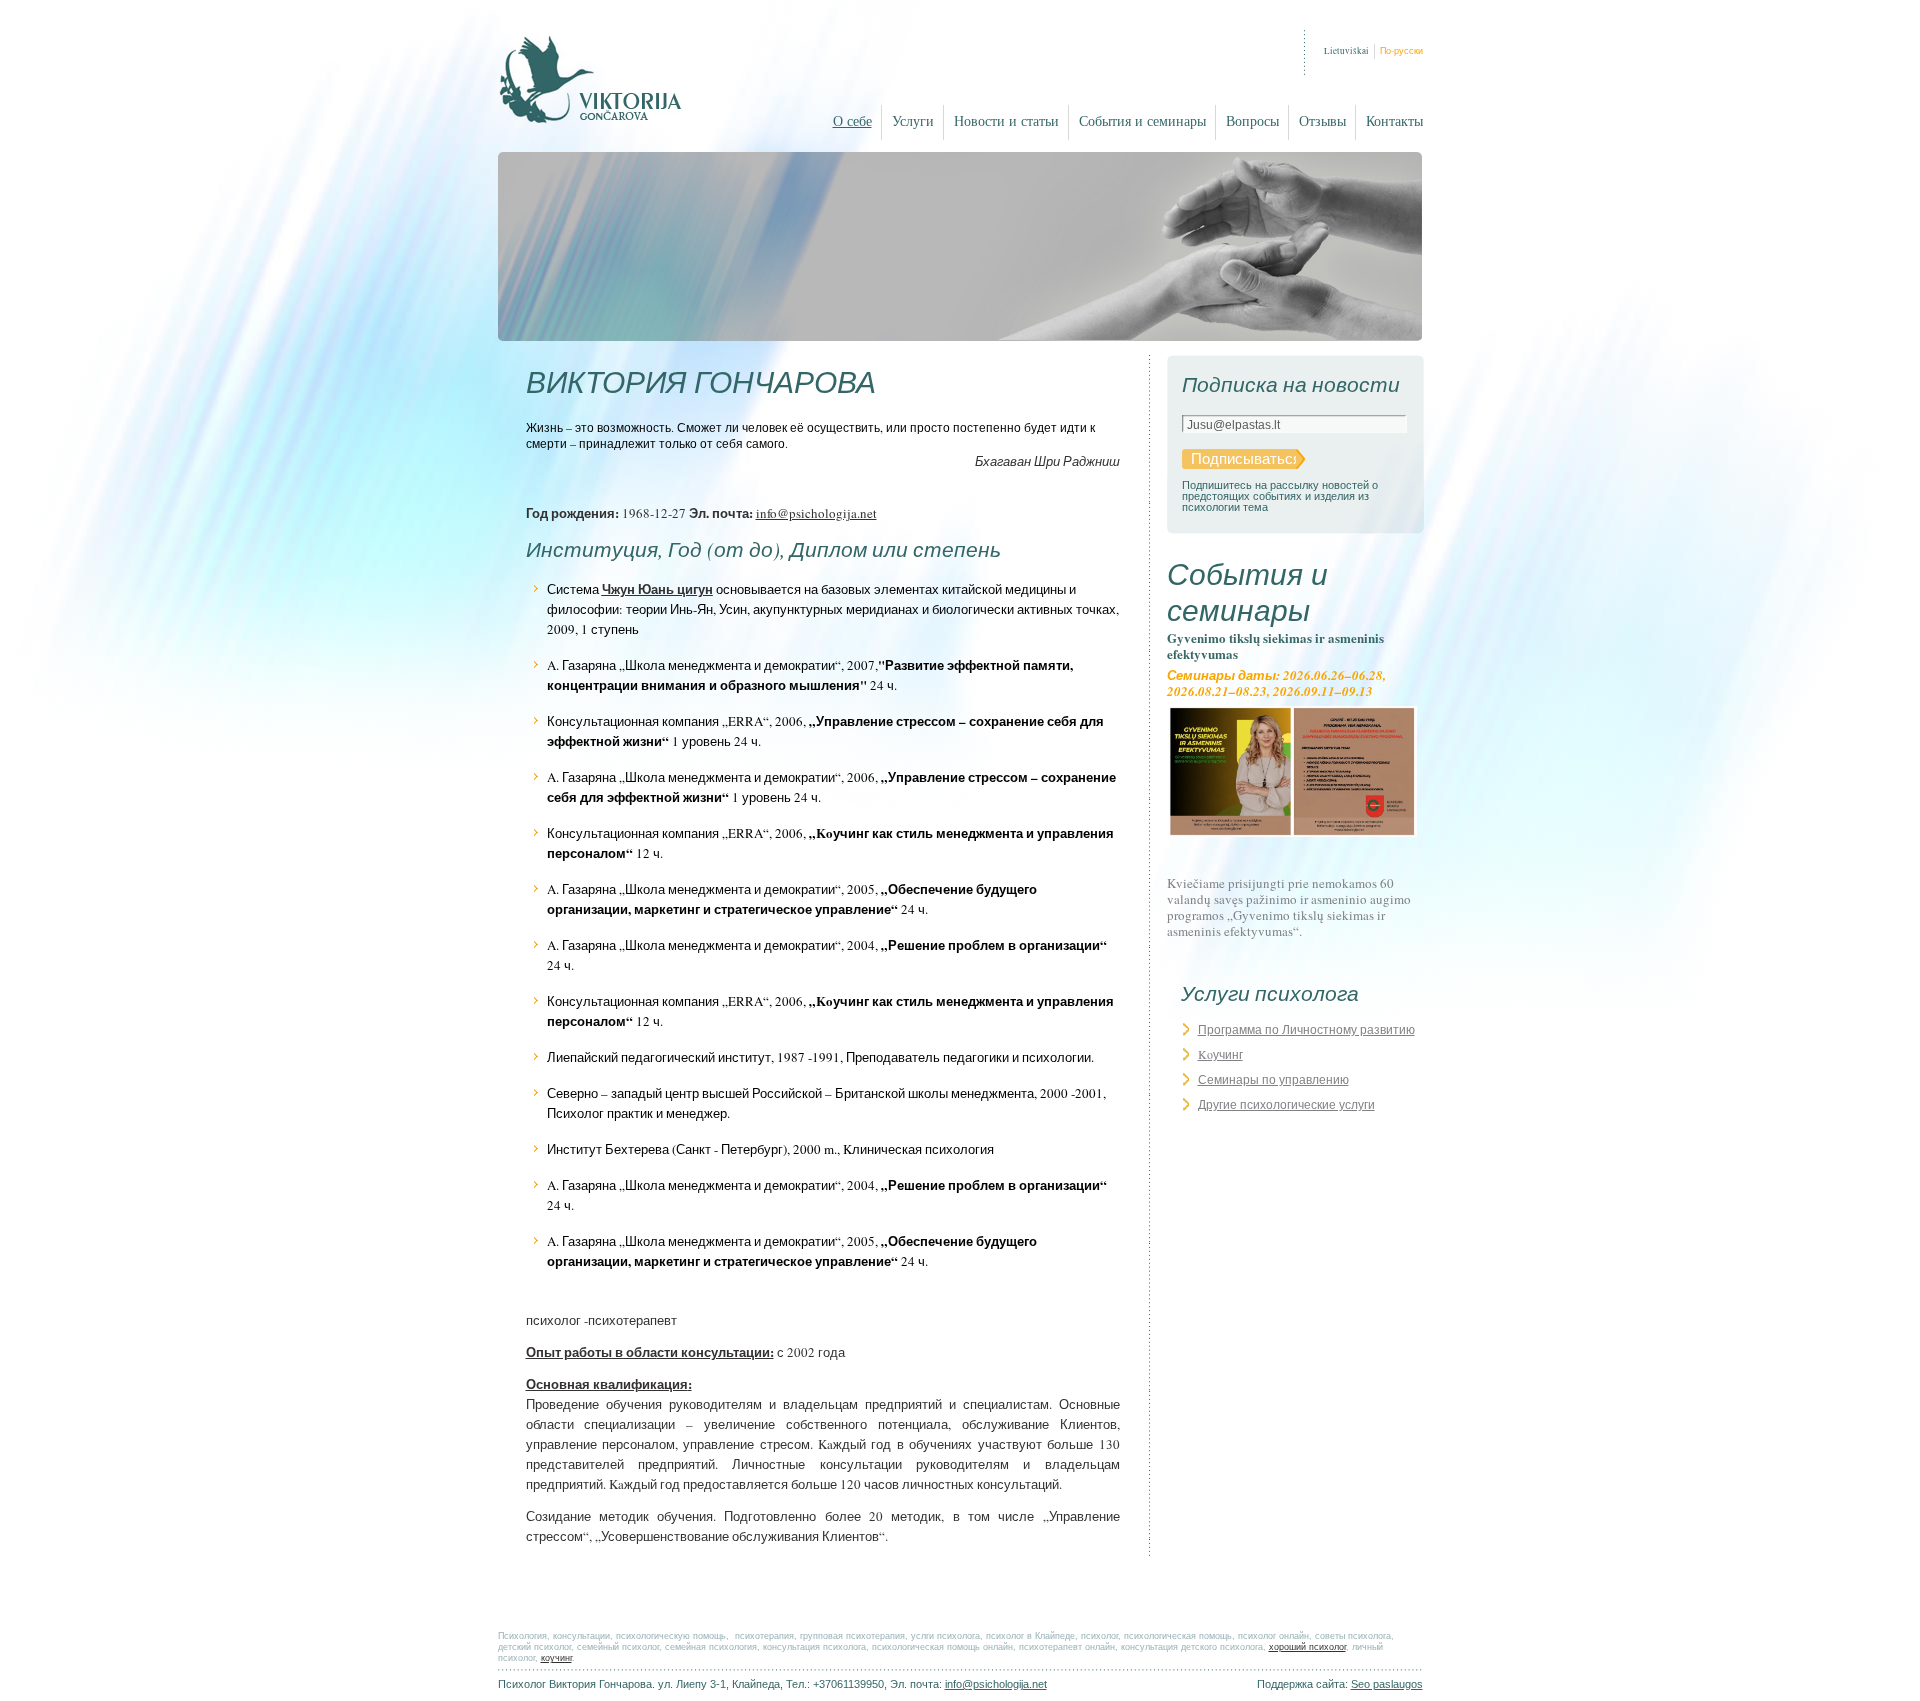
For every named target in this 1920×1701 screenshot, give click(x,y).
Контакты (1394, 121)
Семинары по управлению (1273, 1079)
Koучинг (1220, 1054)
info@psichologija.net (816, 513)
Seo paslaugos (1387, 1684)
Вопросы (1252, 121)
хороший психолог (1307, 1647)
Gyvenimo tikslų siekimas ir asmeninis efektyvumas (1275, 645)
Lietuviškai (1346, 51)
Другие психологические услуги (1286, 1104)
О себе (852, 121)
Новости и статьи (1006, 121)
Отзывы (1322, 121)
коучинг (556, 1658)
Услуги (913, 121)
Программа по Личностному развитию (1306, 1029)
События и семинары (1142, 121)
